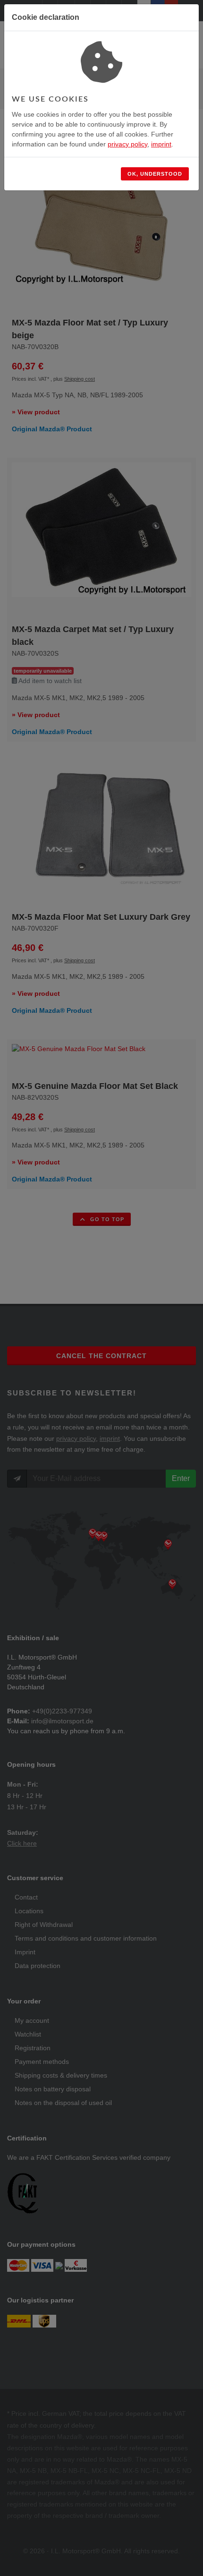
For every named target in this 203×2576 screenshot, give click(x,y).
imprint (161, 144)
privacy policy (127, 144)
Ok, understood (155, 174)
